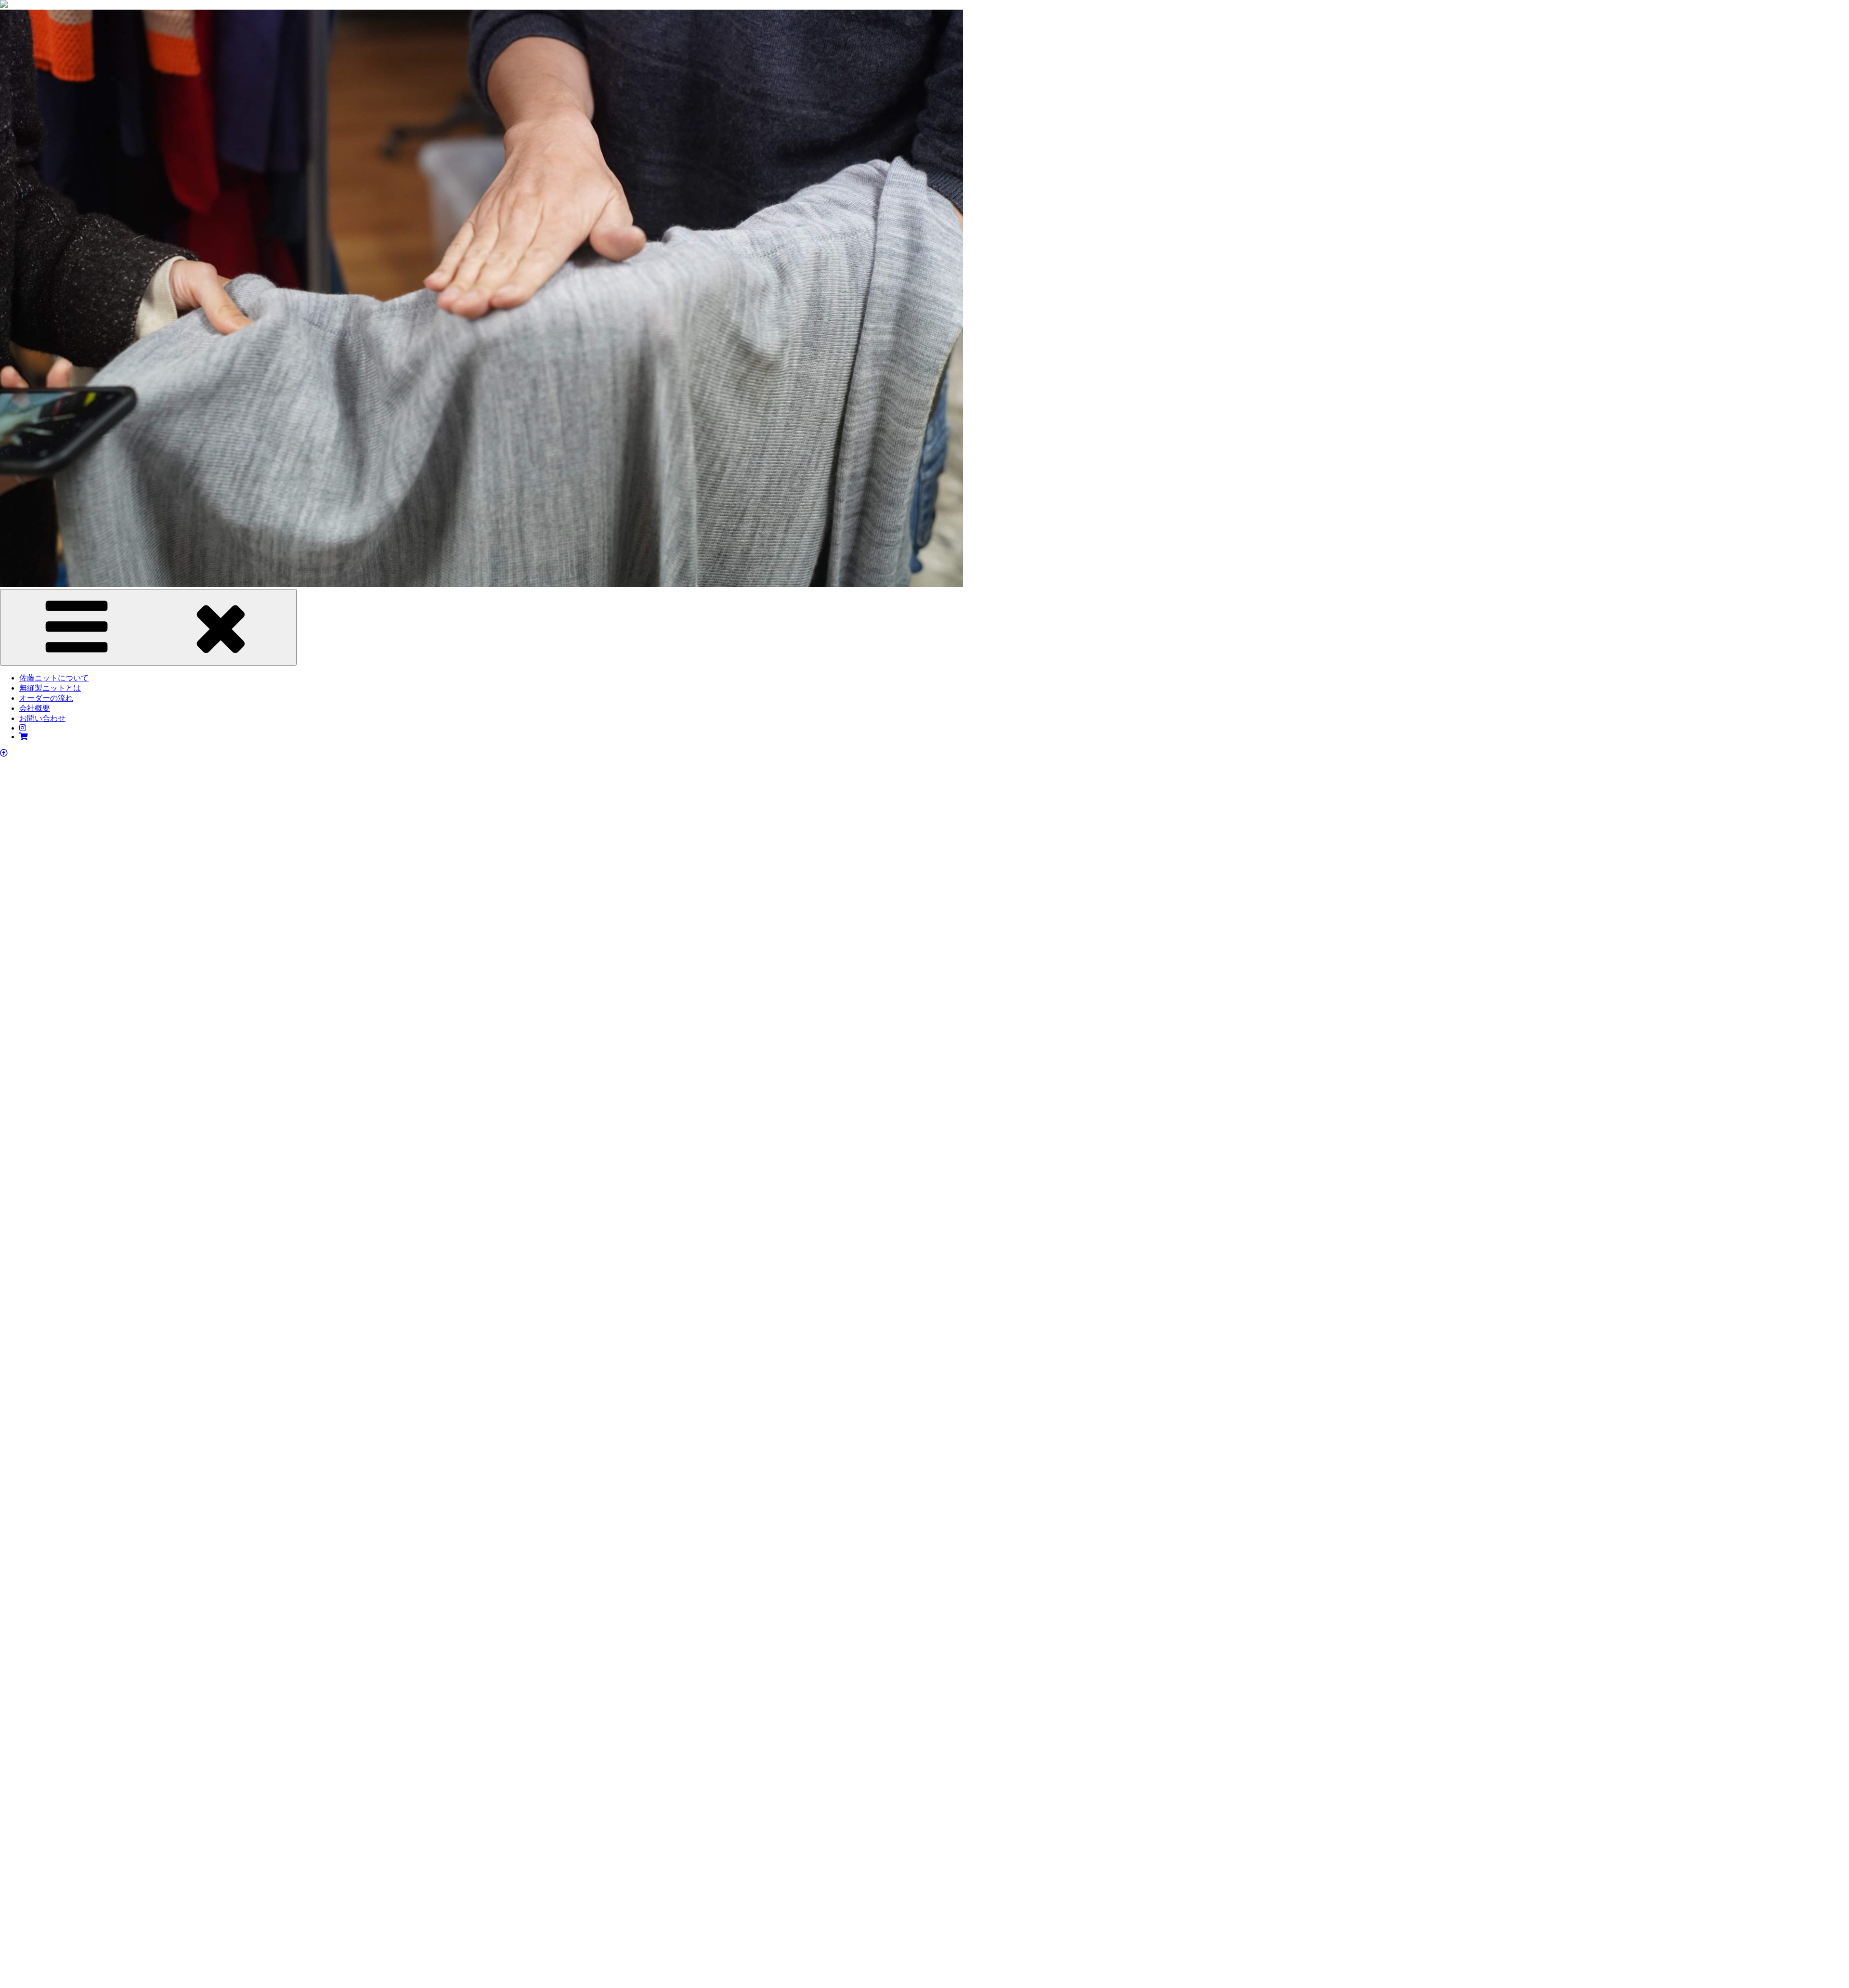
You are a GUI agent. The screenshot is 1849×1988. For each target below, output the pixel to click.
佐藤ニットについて (54, 678)
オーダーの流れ (46, 698)
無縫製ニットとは (50, 688)
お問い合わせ (42, 718)
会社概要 (35, 708)
